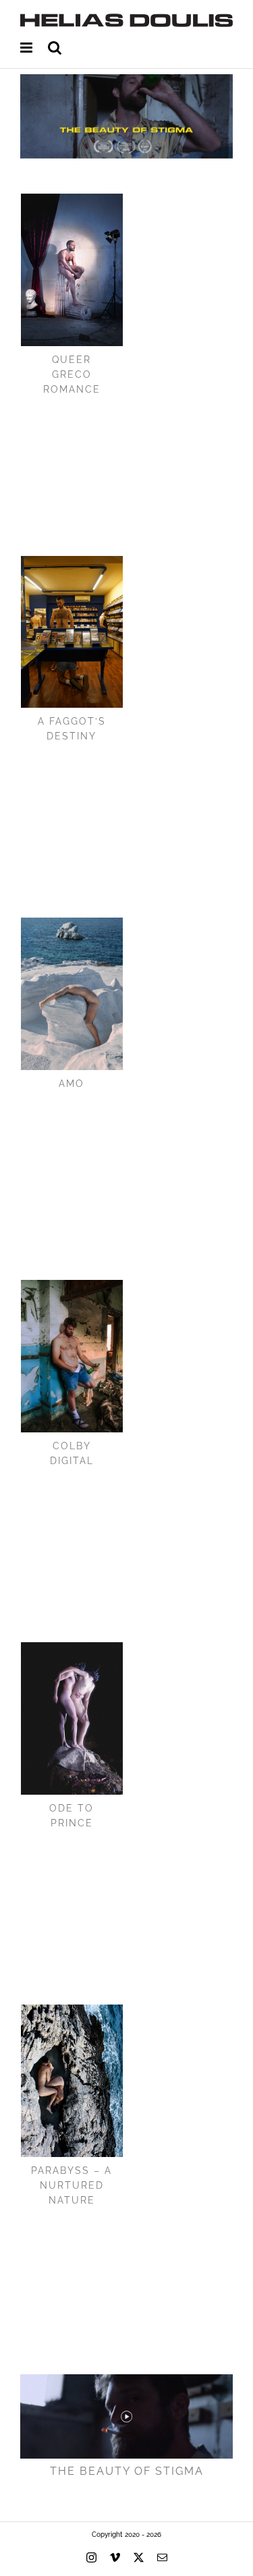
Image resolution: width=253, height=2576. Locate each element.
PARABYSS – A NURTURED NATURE (72, 2185)
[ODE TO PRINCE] (72, 1718)
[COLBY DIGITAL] (72, 1356)
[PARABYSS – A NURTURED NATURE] (72, 2081)
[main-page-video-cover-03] (126, 2379)
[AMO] (72, 994)
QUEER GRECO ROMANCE (72, 374)
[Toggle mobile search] (55, 48)
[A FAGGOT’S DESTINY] (72, 632)
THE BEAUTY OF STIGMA (127, 2471)
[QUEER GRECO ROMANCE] (72, 270)
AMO (72, 1084)
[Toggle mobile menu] (27, 48)
